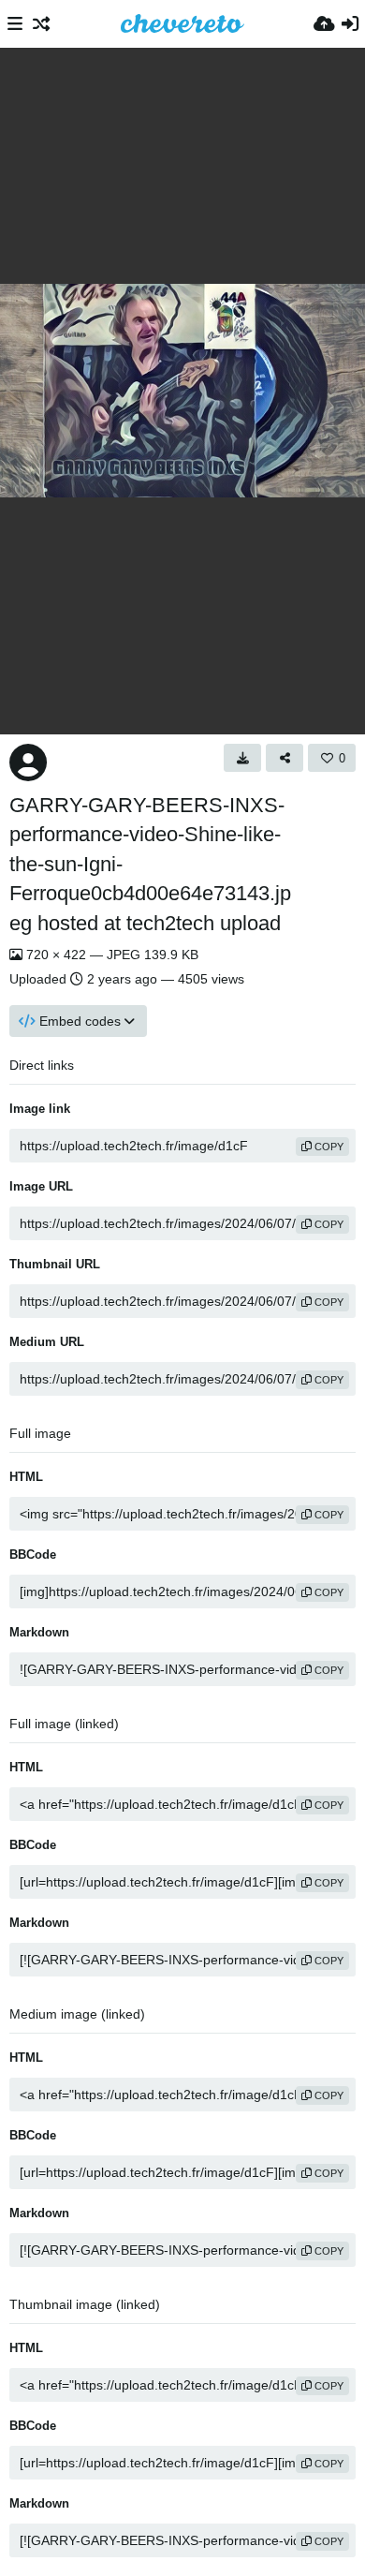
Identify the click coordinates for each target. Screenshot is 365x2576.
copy (328, 1147)
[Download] (242, 758)
